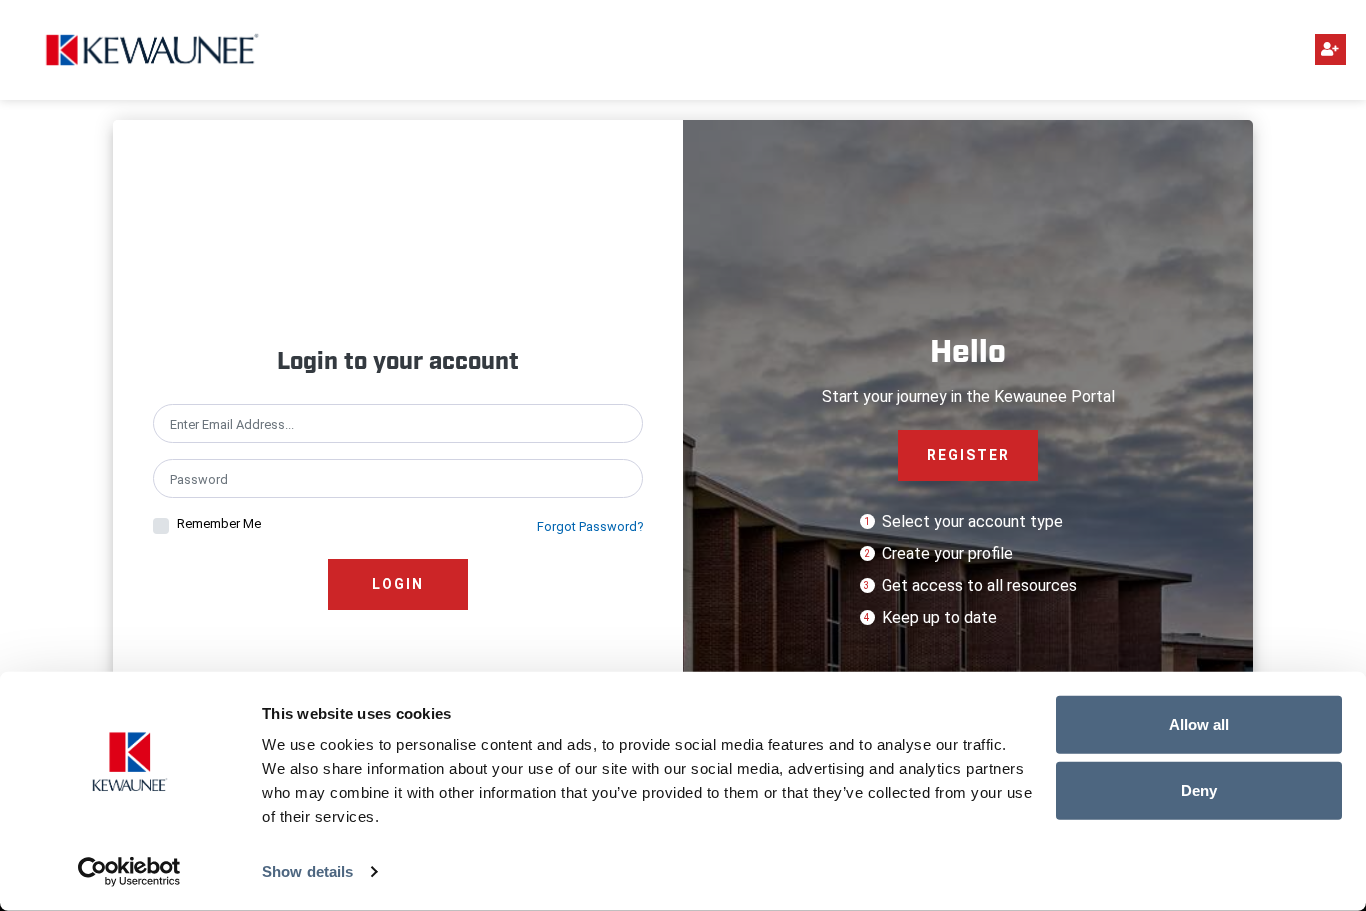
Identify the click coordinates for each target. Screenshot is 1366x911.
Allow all (1199, 724)
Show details (307, 871)
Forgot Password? (590, 526)
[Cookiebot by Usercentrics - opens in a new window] (129, 872)
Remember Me (219, 523)
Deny (1199, 789)
